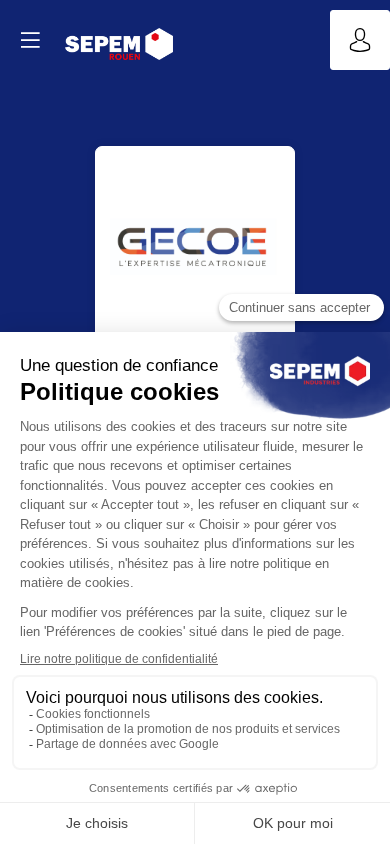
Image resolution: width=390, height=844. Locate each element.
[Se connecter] (360, 40)
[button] (30, 40)
